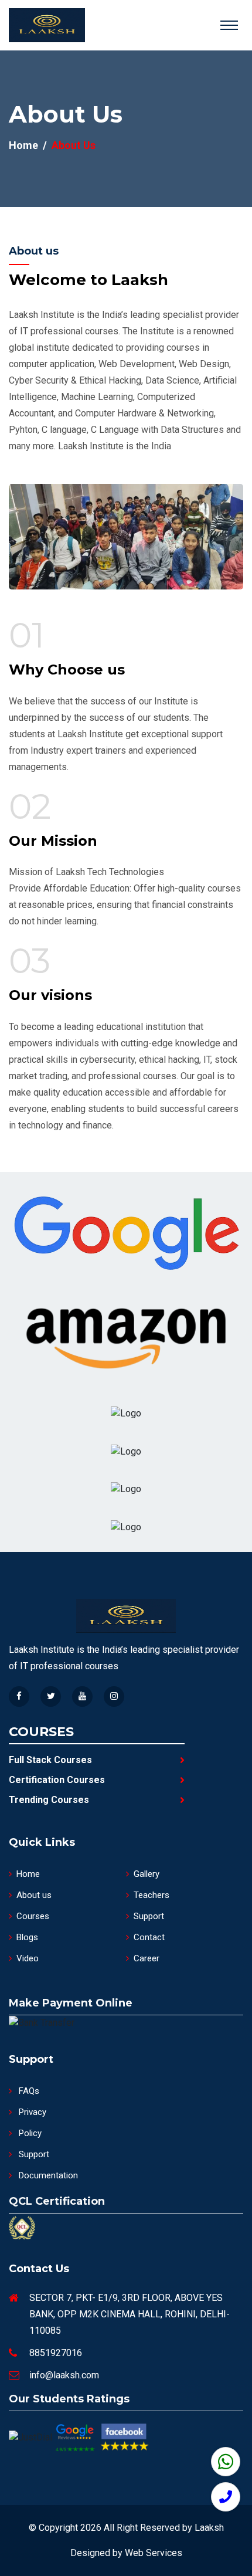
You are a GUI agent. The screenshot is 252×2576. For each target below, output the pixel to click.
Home (23, 145)
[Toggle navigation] (229, 25)
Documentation (47, 2175)
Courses (33, 1916)
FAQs (28, 2091)
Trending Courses (49, 1800)
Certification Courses (57, 1780)
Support (149, 1916)
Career (147, 1958)
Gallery (147, 1874)
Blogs (27, 1937)
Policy (29, 2133)
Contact (149, 1937)
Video (28, 1958)
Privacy (31, 2112)
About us (34, 1895)
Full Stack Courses (50, 1760)
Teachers (151, 1895)
